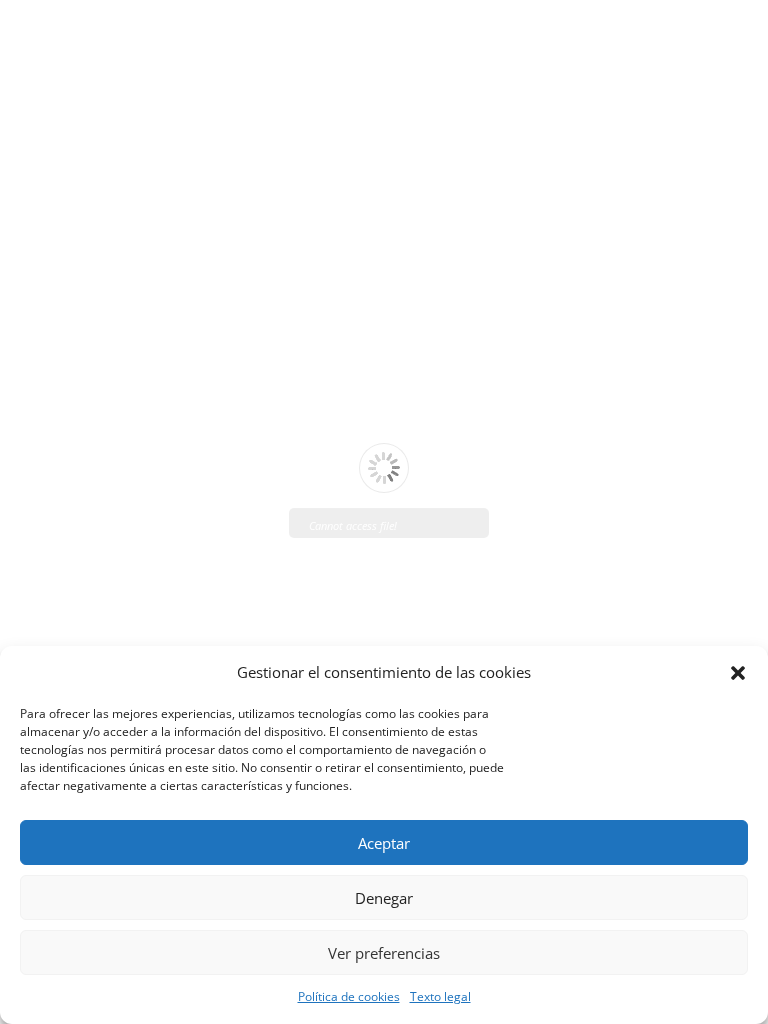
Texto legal (440, 996)
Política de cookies (349, 996)
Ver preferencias (384, 953)
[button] (738, 673)
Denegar (384, 898)
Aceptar (384, 843)
